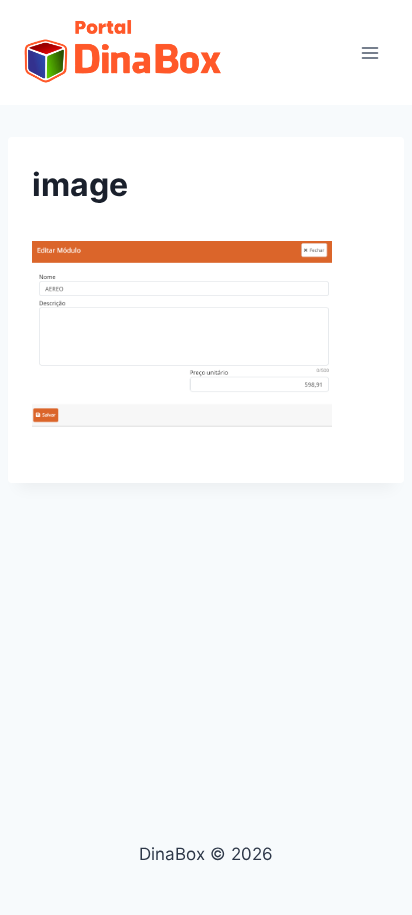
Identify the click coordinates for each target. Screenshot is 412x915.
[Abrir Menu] (369, 52)
